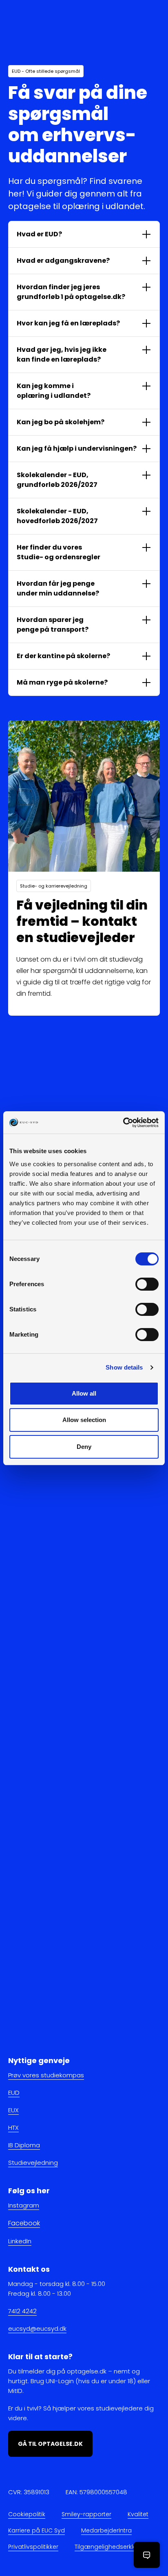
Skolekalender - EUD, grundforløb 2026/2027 (57, 480)
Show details (124, 1367)
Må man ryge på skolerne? (62, 682)
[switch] (147, 1284)
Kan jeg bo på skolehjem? (61, 422)
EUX (13, 2110)
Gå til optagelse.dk (50, 2444)
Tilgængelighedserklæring (113, 2547)
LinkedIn (20, 2241)
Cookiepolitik (27, 2514)
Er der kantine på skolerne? (63, 656)
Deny (84, 1447)
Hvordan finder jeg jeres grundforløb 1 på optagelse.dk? (71, 292)
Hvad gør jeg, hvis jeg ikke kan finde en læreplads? (62, 354)
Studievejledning (33, 2163)
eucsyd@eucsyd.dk (37, 2328)
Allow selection (84, 1420)
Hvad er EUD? (39, 234)
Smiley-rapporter (86, 2514)
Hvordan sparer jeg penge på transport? (53, 625)
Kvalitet (138, 2514)
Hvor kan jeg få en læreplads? (68, 323)
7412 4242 (22, 2311)
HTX (13, 2128)
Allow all (84, 1393)
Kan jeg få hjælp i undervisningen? (77, 448)
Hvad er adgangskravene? (63, 261)
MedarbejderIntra (106, 2530)
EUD (14, 2093)
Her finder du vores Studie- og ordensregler (59, 552)
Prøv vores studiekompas (46, 2075)
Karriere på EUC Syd (36, 2530)
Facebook (24, 2224)
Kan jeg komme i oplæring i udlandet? (54, 391)
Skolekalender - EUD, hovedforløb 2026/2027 (57, 516)
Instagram (24, 2206)
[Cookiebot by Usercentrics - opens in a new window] (123, 1123)
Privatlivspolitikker (33, 2547)
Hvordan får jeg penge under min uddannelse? (58, 588)
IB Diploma (24, 2145)
